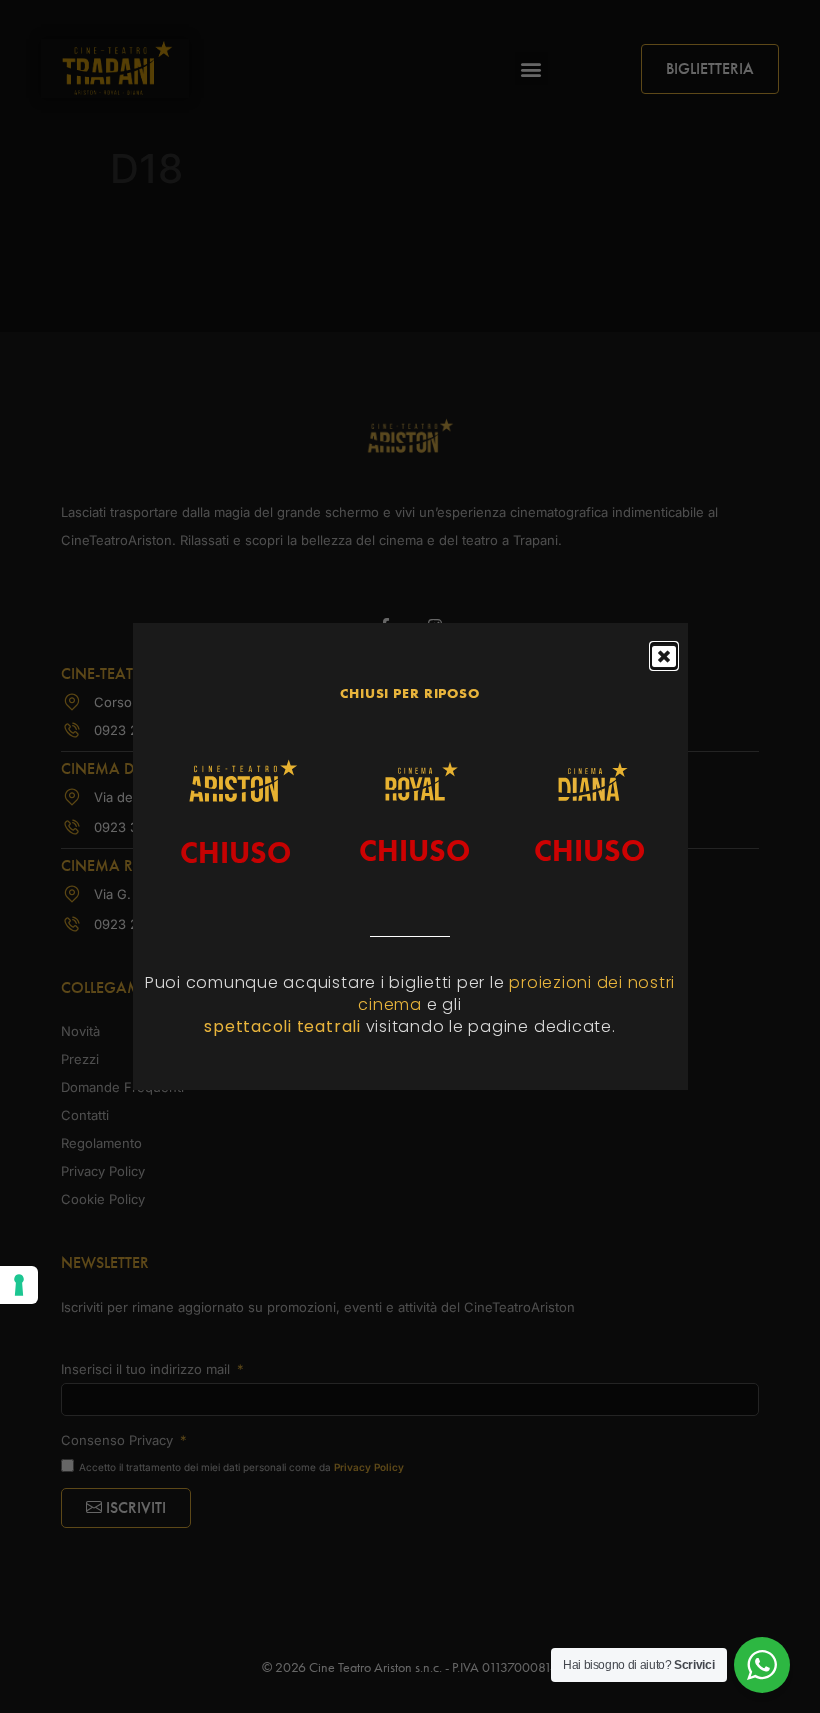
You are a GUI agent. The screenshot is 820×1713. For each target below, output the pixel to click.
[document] (410, 856)
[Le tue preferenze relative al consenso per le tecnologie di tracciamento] (19, 1285)
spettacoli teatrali (284, 1026)
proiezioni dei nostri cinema (516, 993)
